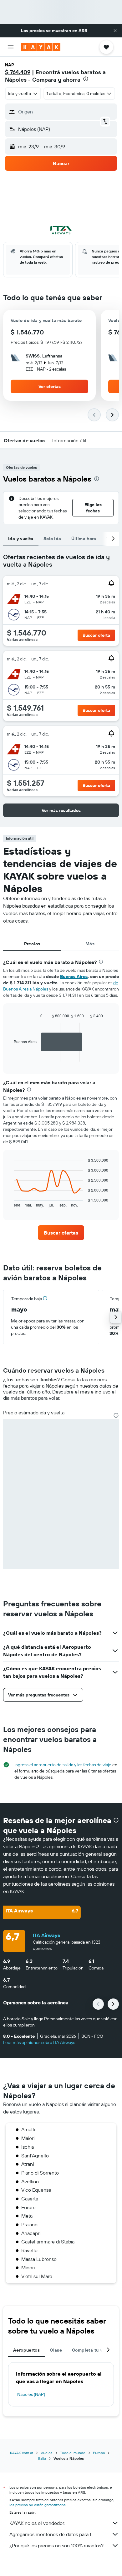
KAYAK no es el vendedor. (37, 2523)
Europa (99, 2453)
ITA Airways (46, 1935)
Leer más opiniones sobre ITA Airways (39, 2042)
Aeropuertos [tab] (26, 2350)
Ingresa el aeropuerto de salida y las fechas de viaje (63, 1765)
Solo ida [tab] (52, 539)
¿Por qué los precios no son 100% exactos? (56, 2545)
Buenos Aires (74, 976)
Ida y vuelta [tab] (21, 539)
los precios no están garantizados (38, 2505)
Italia (42, 2458)
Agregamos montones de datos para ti (51, 2534)
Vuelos (47, 2453)
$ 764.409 (18, 72)
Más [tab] (90, 944)
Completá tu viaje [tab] (91, 2350)
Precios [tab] (32, 944)
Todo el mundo (73, 2453)
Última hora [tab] (84, 539)
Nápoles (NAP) (31, 2394)
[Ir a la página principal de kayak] (41, 47)
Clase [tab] (56, 2350)
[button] (115, 31)
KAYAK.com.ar (22, 2453)
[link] (61, 1233)
